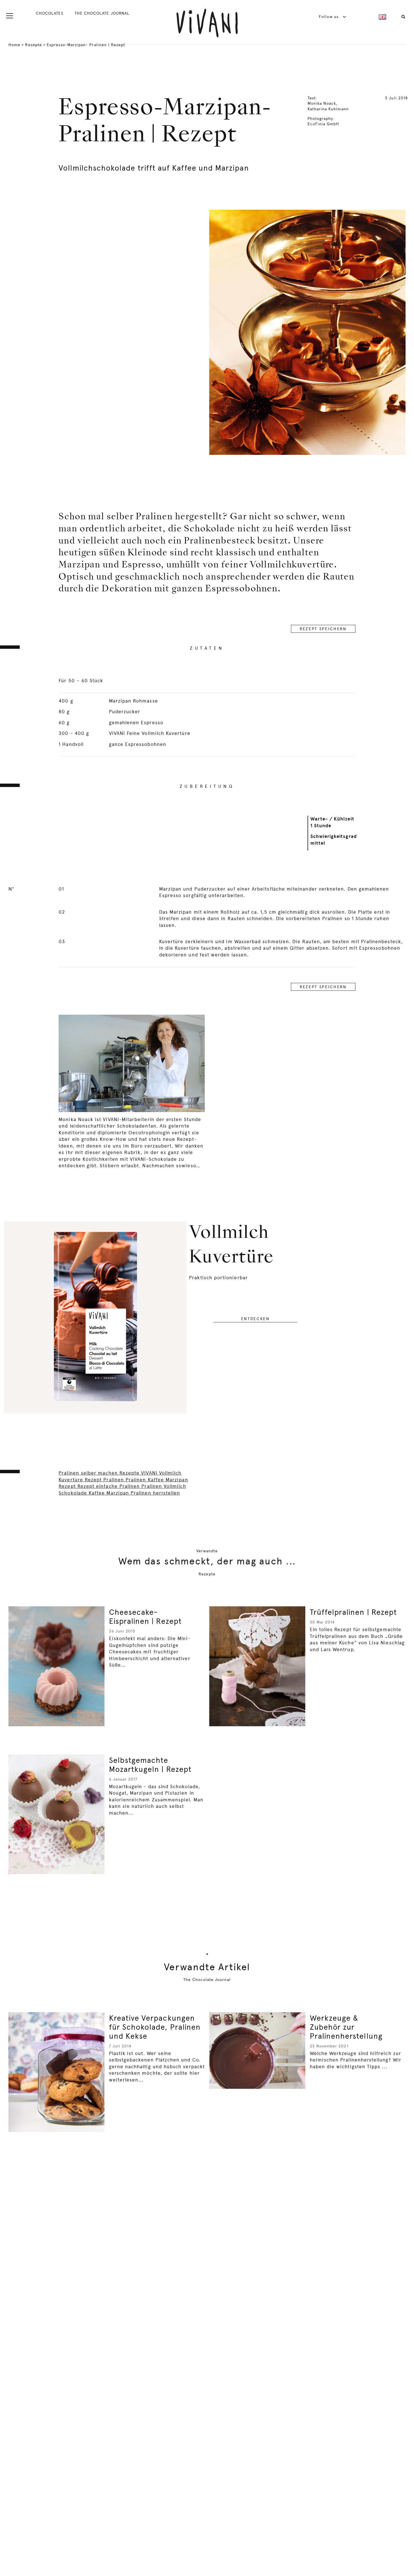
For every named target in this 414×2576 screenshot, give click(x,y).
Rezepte (33, 45)
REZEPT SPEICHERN (323, 629)
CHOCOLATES (50, 13)
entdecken (255, 1319)
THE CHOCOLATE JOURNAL (102, 13)
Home (14, 45)
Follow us (329, 17)
